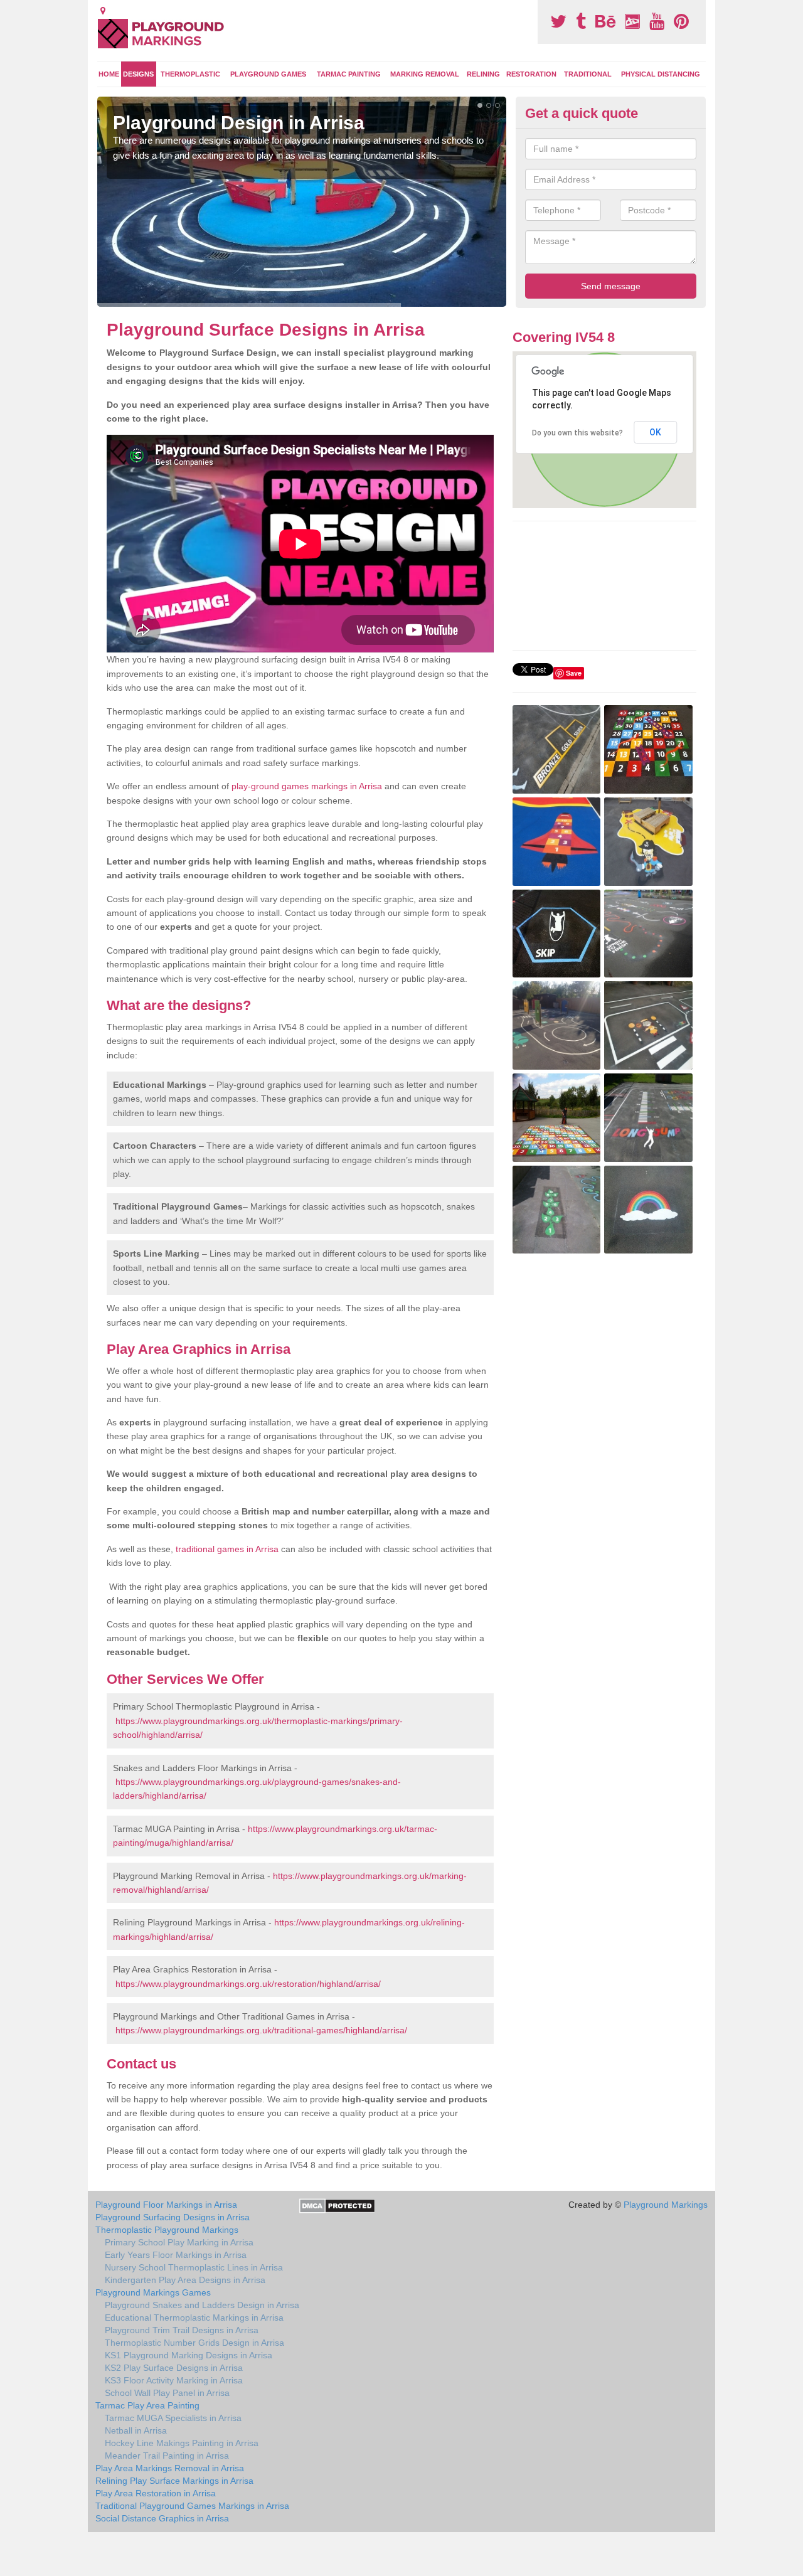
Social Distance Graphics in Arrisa (162, 2518)
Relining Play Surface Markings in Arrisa (174, 2481)
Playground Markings (666, 2205)
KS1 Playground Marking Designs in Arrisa (189, 2355)
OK (655, 432)
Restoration (531, 74)
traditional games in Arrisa (227, 1549)
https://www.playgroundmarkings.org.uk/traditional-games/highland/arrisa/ (261, 2030)
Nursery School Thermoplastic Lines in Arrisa (194, 2267)
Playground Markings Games (153, 2292)
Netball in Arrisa (136, 2430)
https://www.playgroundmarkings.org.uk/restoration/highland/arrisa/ (248, 1984)
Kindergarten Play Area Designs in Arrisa (185, 2280)
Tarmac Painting (349, 74)
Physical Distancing (661, 74)
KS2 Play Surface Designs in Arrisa (174, 2368)
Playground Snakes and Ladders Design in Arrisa (202, 2305)
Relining (483, 74)
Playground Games (268, 74)
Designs (138, 74)
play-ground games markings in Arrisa (307, 786)
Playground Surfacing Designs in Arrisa (173, 2217)
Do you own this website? (577, 433)
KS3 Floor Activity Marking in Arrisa (174, 2380)
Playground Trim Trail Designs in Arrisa (182, 2330)
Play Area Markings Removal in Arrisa (170, 2468)
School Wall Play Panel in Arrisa (167, 2393)
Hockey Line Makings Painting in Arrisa (182, 2443)
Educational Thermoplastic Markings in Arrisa (194, 2318)
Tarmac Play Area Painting (147, 2405)
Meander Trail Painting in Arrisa (167, 2456)
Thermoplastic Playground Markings (167, 2230)
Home (109, 74)
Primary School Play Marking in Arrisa (179, 2242)
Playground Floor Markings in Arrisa (166, 2205)
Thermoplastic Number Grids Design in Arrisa (194, 2343)
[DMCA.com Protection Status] (337, 2205)
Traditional (588, 74)
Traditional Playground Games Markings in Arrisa (192, 2506)
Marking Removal (425, 74)
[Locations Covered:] (103, 11)
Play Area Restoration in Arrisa (156, 2493)
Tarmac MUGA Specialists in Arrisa (173, 2418)
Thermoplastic (190, 74)
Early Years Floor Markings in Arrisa (176, 2255)
